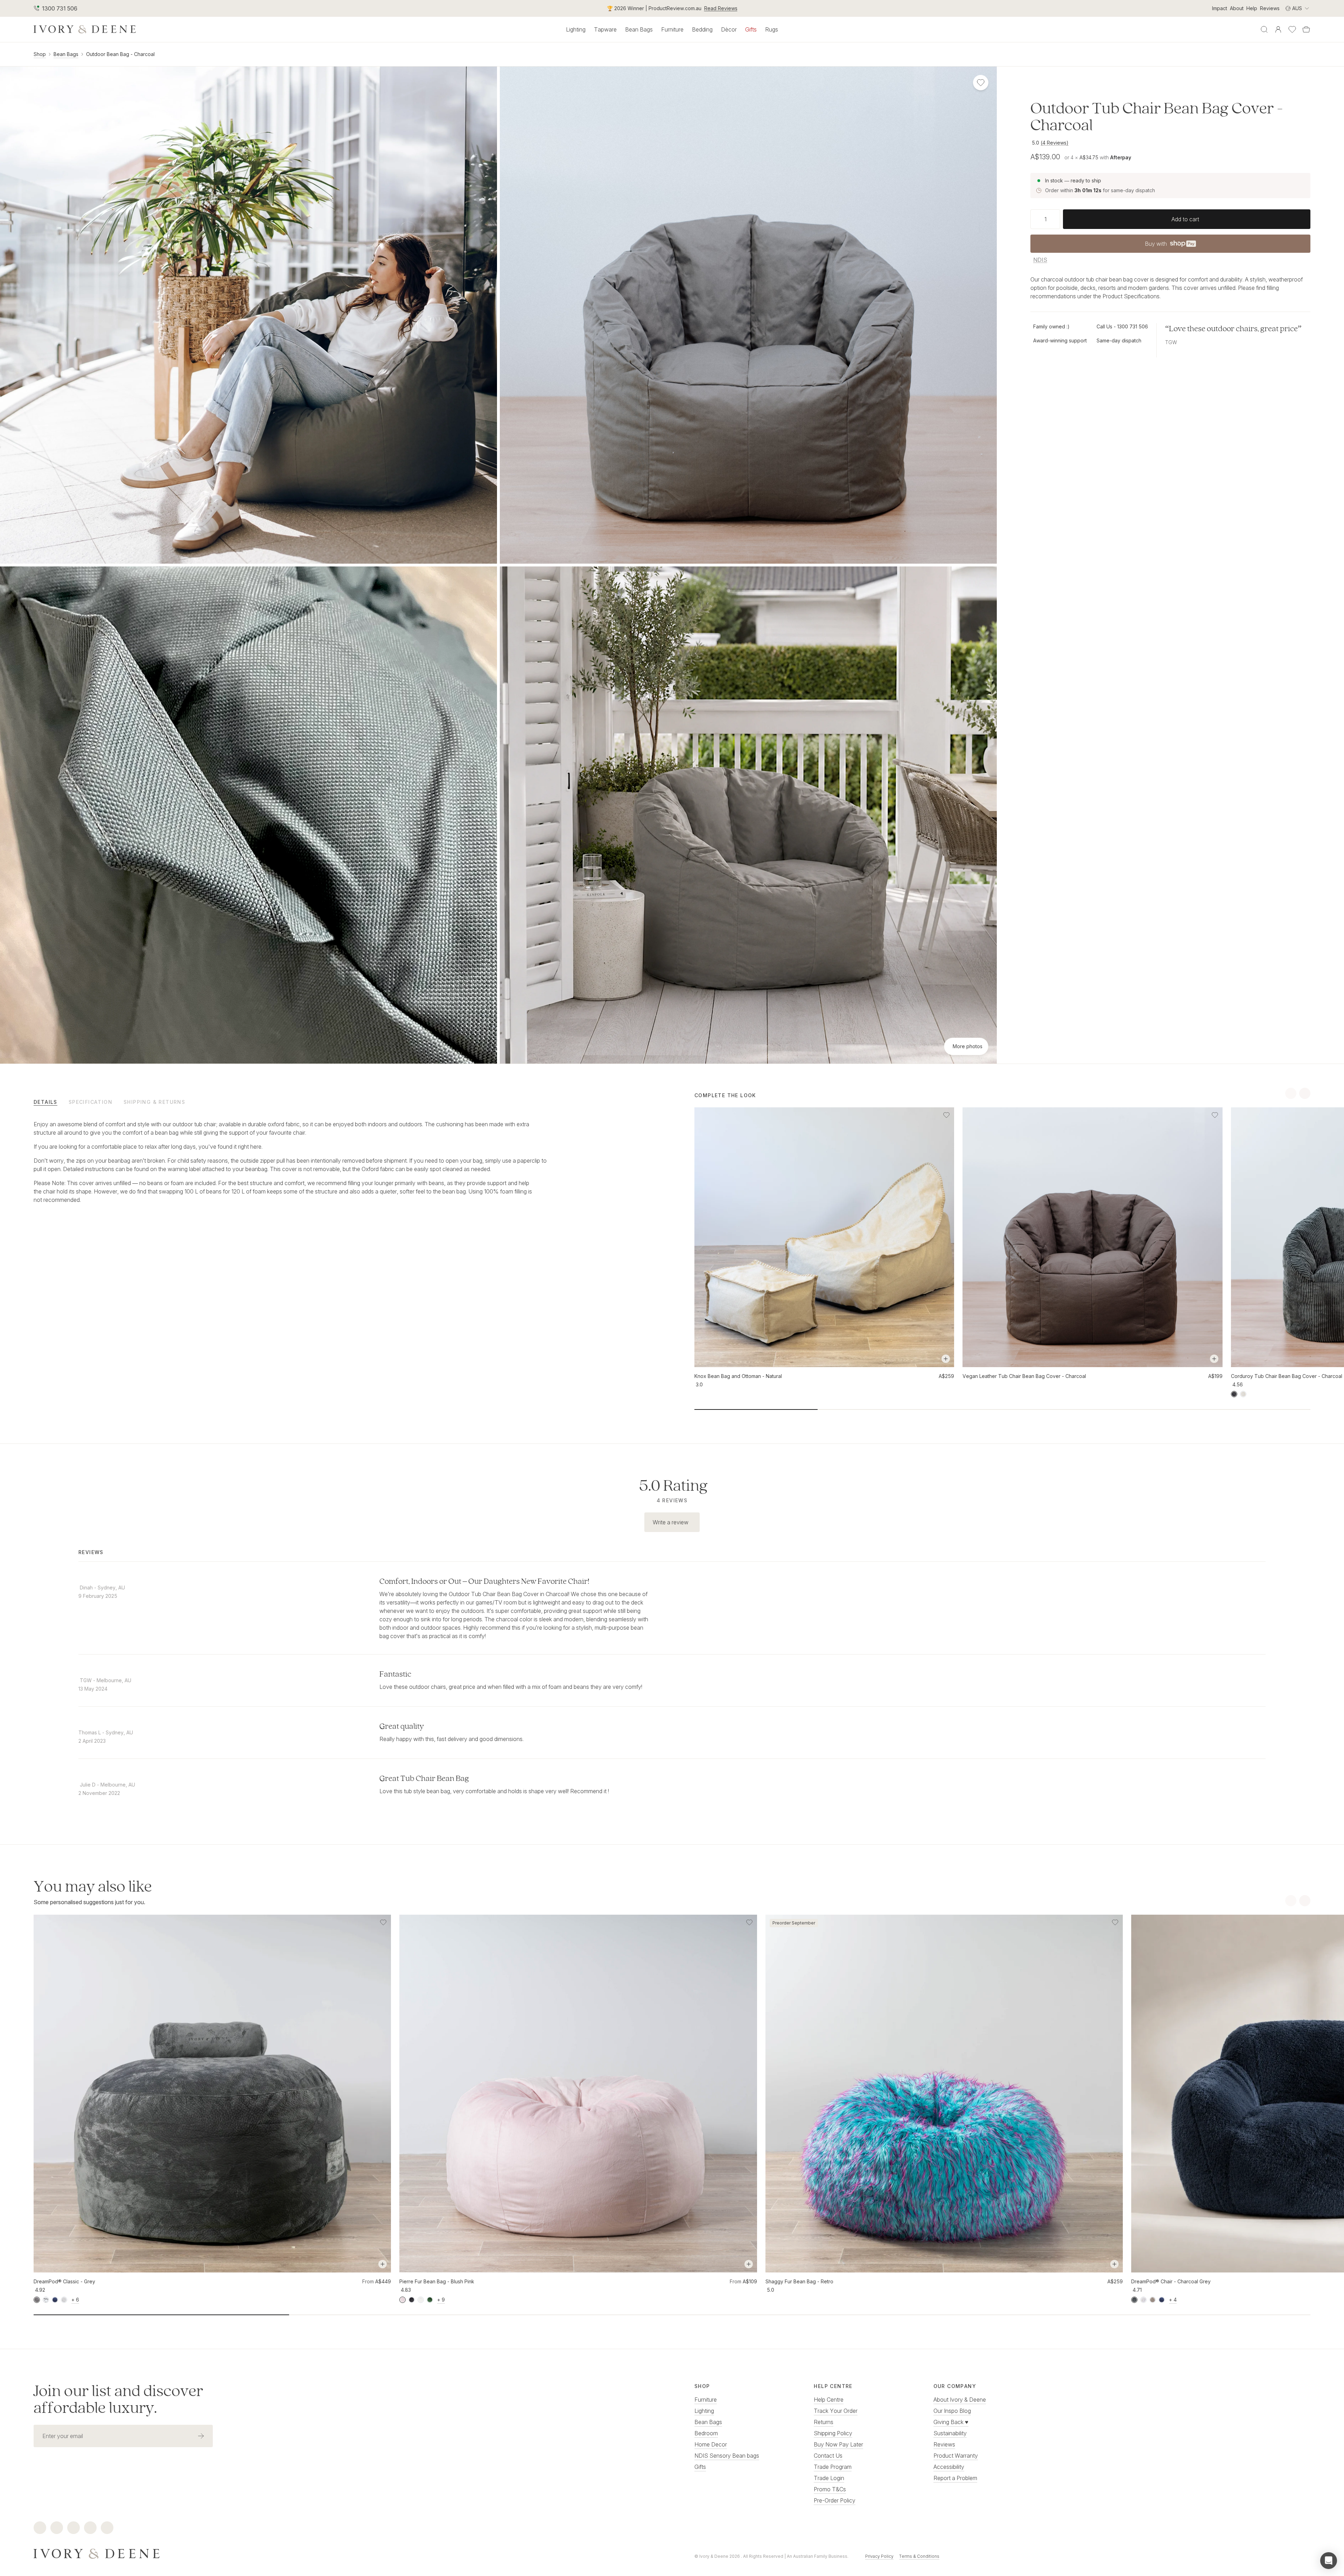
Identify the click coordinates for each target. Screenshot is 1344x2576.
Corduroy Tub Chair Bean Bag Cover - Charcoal (1287, 1376)
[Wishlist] (1292, 29)
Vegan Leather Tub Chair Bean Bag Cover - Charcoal (1024, 1376)
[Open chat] (1329, 2561)
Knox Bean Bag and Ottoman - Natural (738, 1376)
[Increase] (1057, 219)
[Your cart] (1306, 29)
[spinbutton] (1045, 219)
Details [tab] (45, 1102)
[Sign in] (1278, 29)
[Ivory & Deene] (342, 2553)
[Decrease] (1033, 219)
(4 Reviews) (1055, 143)
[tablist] (342, 1102)
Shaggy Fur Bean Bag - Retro (799, 2281)
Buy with (1170, 246)
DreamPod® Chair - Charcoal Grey (1171, 2281)
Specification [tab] (90, 1102)
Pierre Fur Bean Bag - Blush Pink (437, 2281)
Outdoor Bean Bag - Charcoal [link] (120, 54)
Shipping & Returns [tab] (154, 1102)
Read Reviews (721, 8)
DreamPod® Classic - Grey (64, 2281)
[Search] (1264, 29)
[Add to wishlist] (946, 1115)
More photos (968, 1046)
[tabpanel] (290, 1162)
